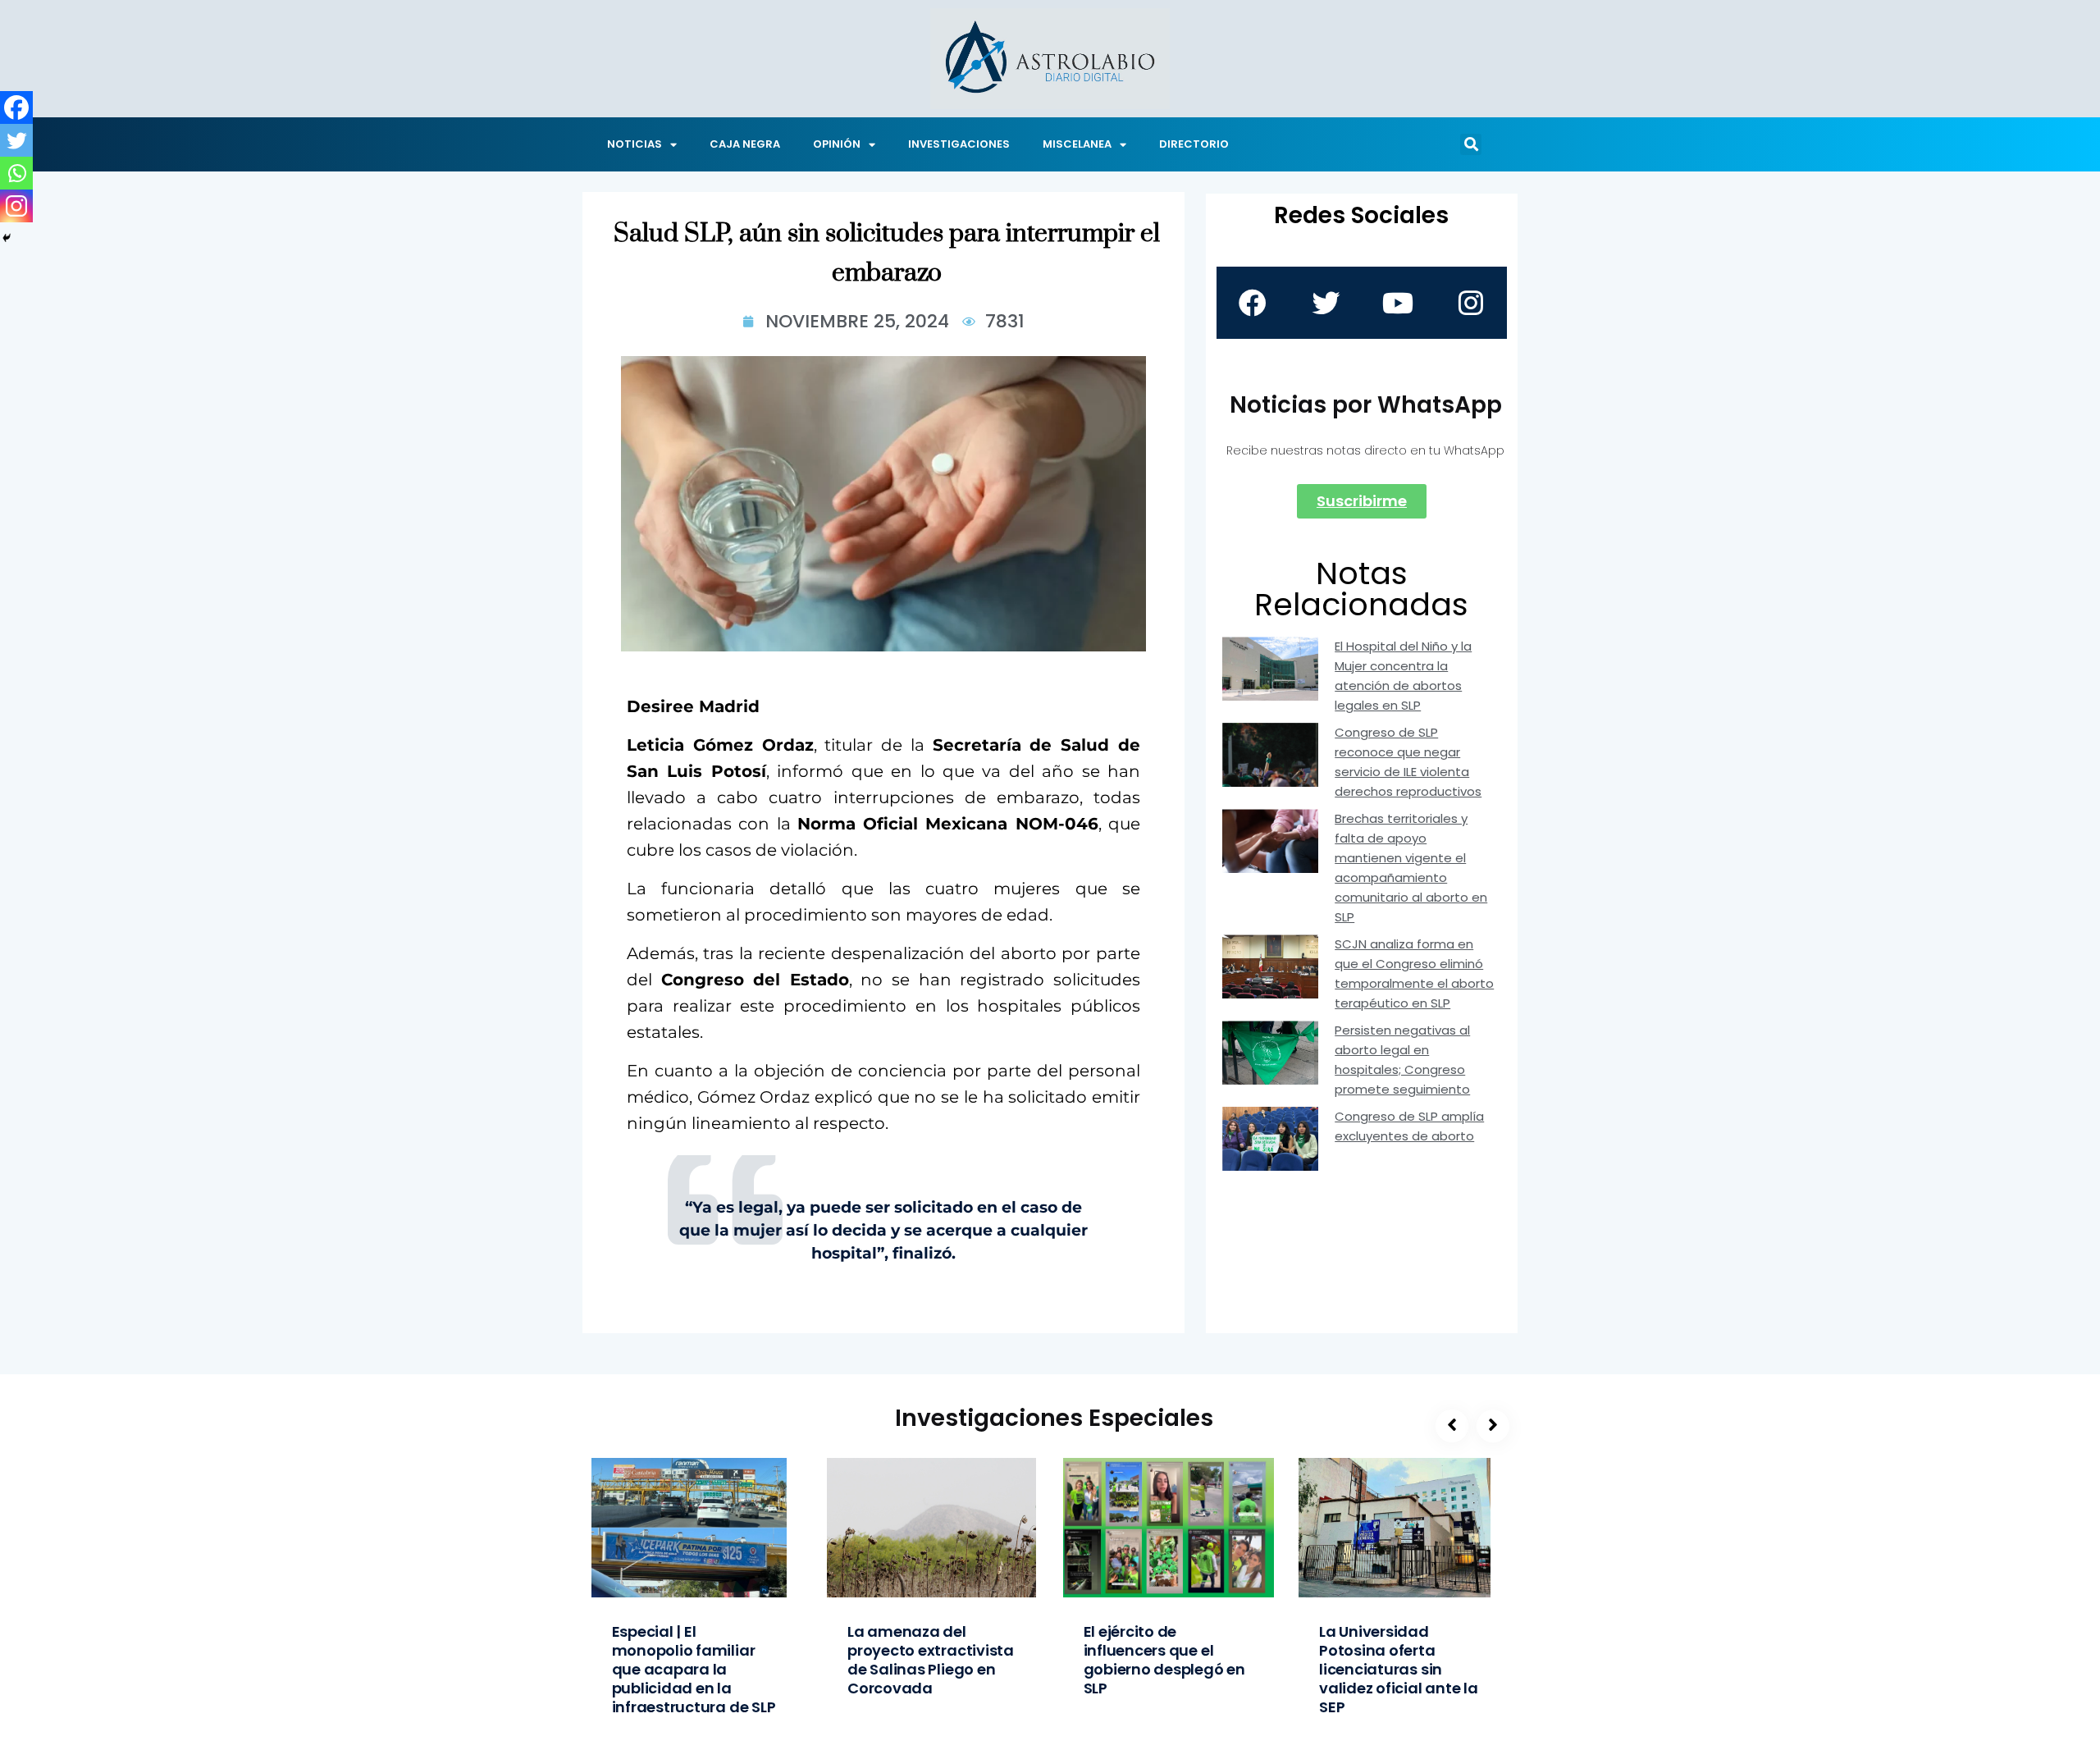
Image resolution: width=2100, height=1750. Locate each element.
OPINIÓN (837, 144)
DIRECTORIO (1194, 144)
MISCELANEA (1077, 144)
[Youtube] (1398, 303)
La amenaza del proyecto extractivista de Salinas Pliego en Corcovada (931, 1660)
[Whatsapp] (16, 173)
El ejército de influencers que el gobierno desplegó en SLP (1164, 1660)
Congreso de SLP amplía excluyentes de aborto (1409, 1126)
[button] (1471, 144)
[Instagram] (16, 206)
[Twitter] (16, 140)
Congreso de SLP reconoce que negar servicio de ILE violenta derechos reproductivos (1408, 762)
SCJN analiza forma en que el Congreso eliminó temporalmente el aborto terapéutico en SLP (1414, 973)
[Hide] (7, 238)
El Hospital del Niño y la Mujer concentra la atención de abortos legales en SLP (1403, 676)
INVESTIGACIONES (959, 144)
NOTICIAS (635, 144)
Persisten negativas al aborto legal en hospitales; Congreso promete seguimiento (1402, 1060)
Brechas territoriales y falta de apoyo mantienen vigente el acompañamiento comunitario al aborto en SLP (1411, 868)
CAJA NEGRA (745, 144)
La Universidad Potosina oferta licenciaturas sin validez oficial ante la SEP (1399, 1669)
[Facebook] (16, 107)
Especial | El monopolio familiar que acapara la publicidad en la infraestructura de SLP (694, 1669)
